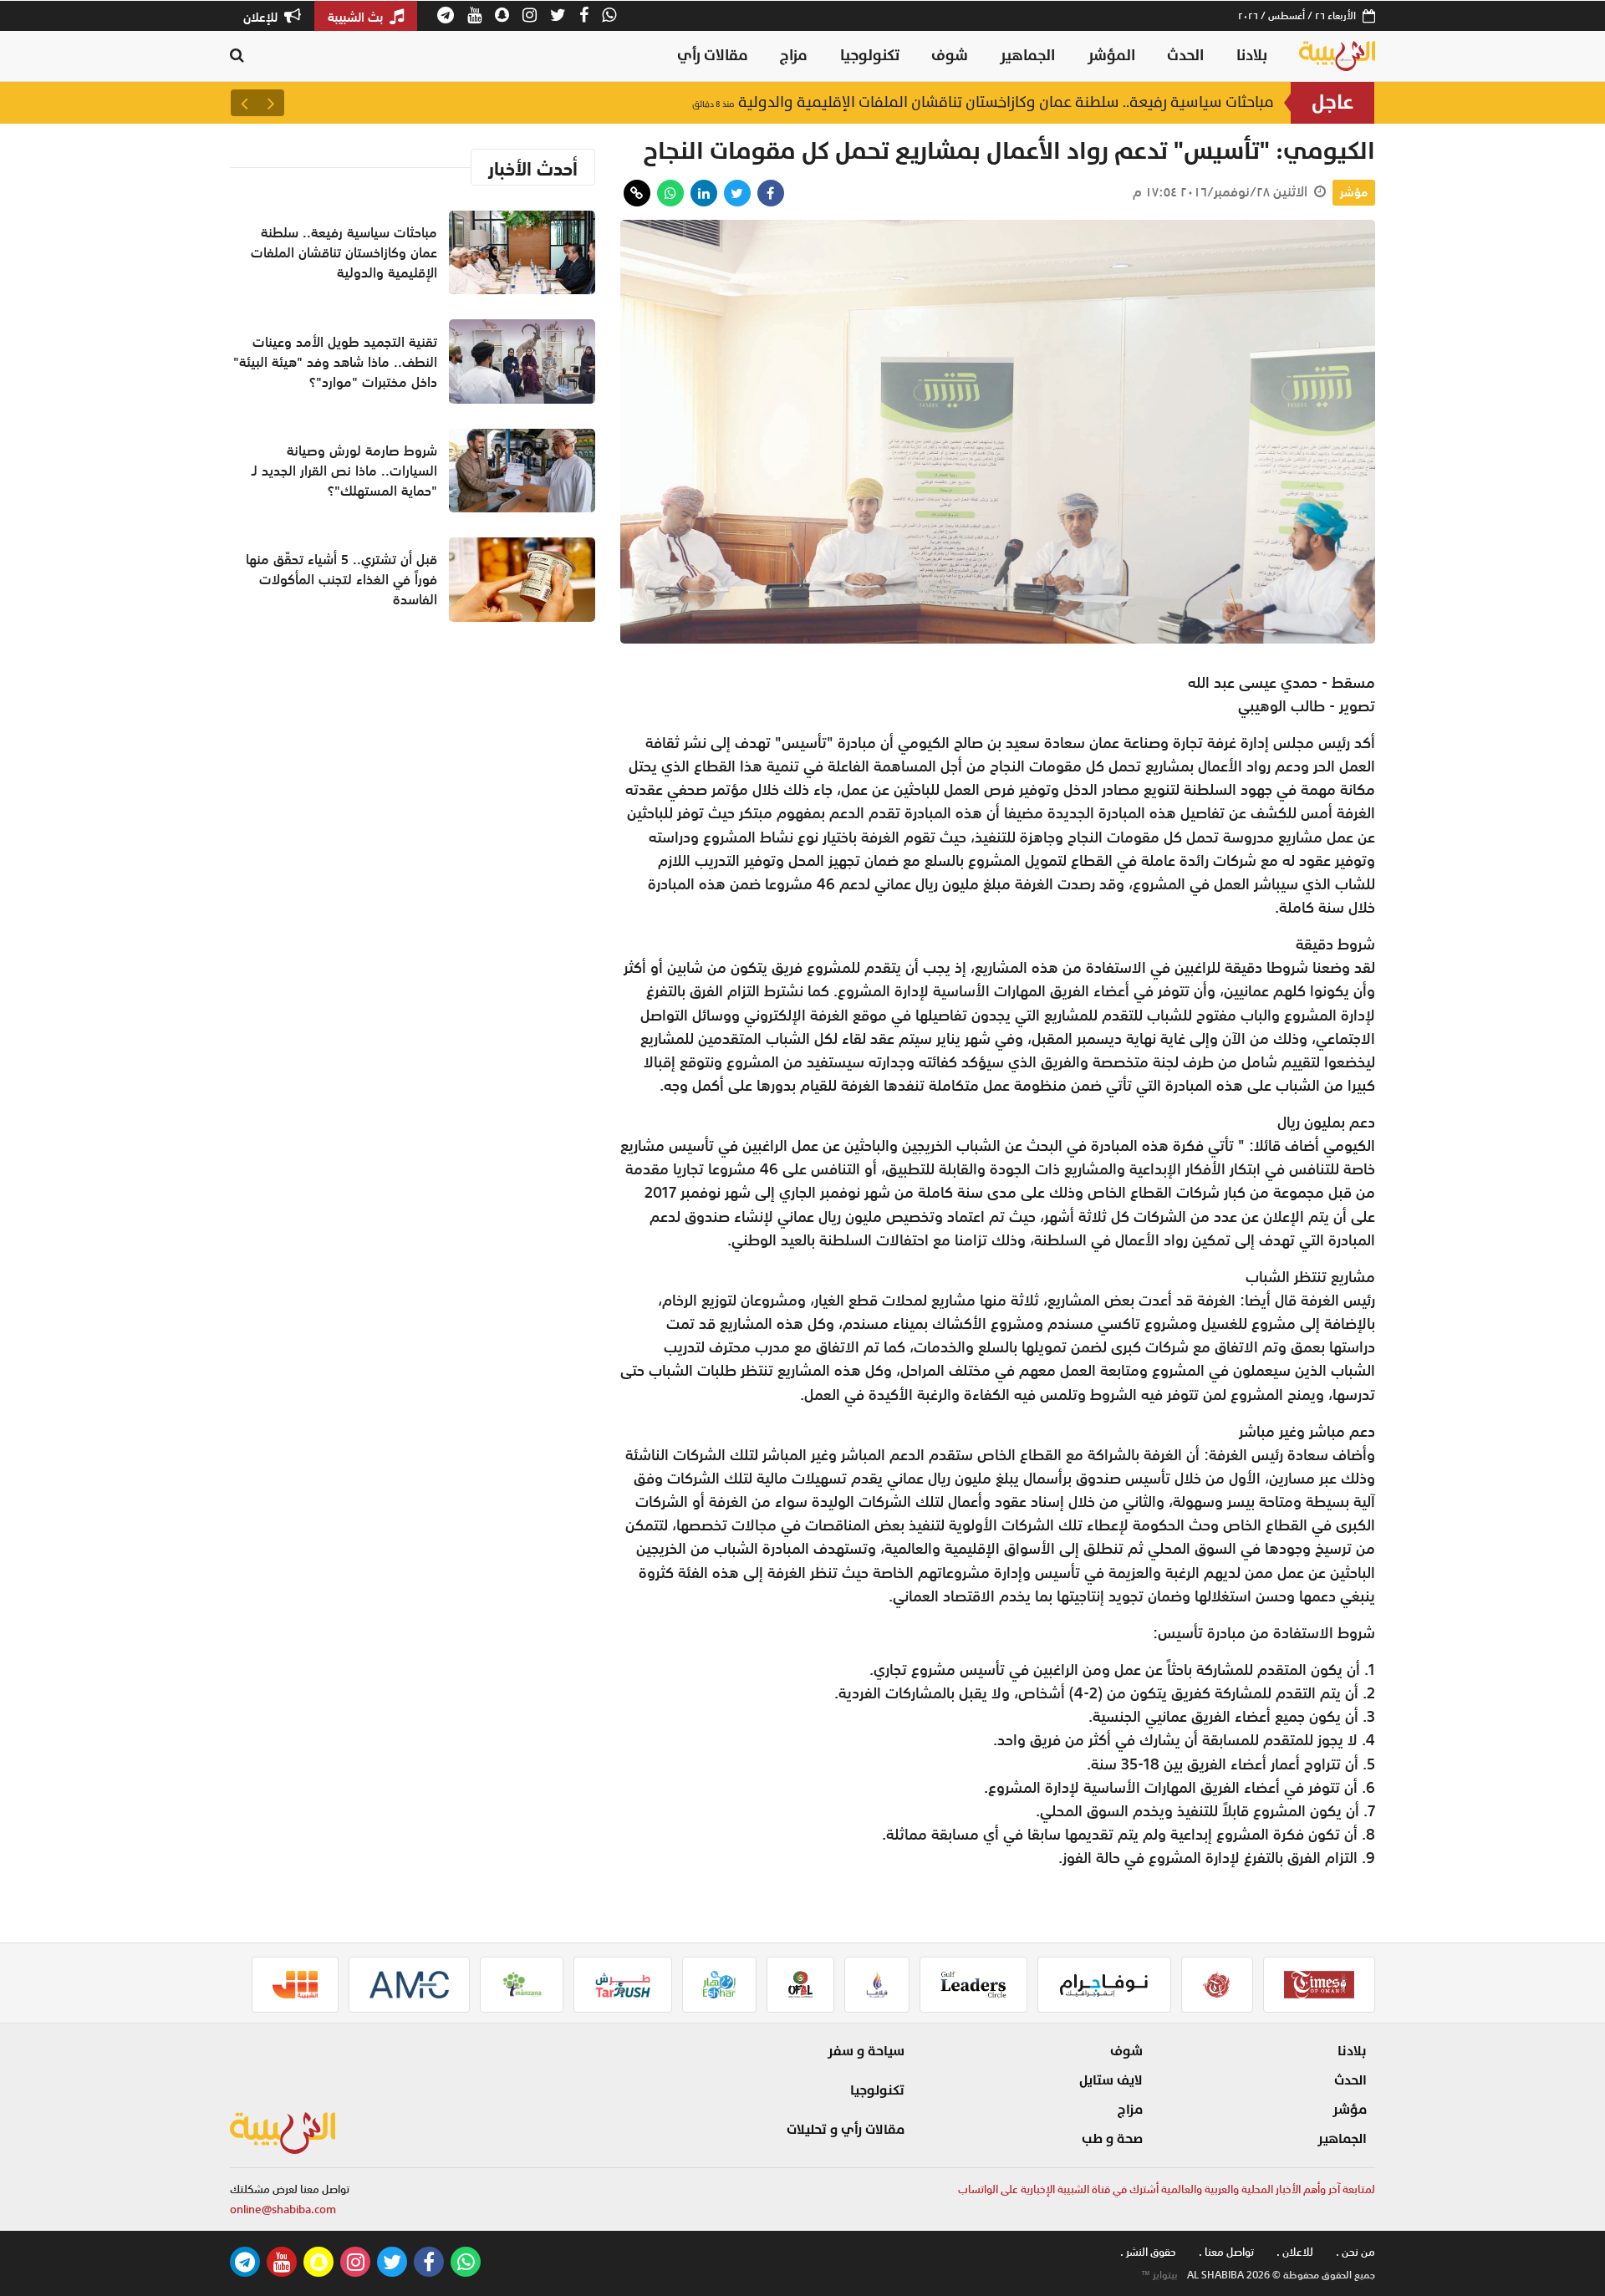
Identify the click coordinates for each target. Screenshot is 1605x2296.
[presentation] (271, 103)
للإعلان (262, 17)
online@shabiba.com (283, 2209)
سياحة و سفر (866, 2051)
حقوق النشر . (1148, 2252)
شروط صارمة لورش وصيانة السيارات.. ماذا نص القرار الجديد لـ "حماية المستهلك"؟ (344, 471)
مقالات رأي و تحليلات (846, 2130)
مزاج (794, 56)
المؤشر (1111, 56)
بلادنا (1252, 56)
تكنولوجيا (870, 56)
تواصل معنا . (1226, 2252)
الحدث (1185, 56)
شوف (950, 56)
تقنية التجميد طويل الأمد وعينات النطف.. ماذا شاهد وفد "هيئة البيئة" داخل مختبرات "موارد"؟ (335, 362)
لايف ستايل (1111, 2080)
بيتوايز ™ (1159, 2275)
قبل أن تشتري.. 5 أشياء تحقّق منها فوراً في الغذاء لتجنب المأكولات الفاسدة (341, 579)
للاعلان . (1295, 2252)
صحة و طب (1112, 2139)
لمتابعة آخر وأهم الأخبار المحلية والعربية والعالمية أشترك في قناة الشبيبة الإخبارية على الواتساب (1167, 2189)
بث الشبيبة (357, 17)
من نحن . (1355, 2252)
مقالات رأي (713, 56)
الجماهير (1027, 56)
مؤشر (1354, 192)
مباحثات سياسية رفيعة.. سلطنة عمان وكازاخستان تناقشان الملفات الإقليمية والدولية (983, 102)
